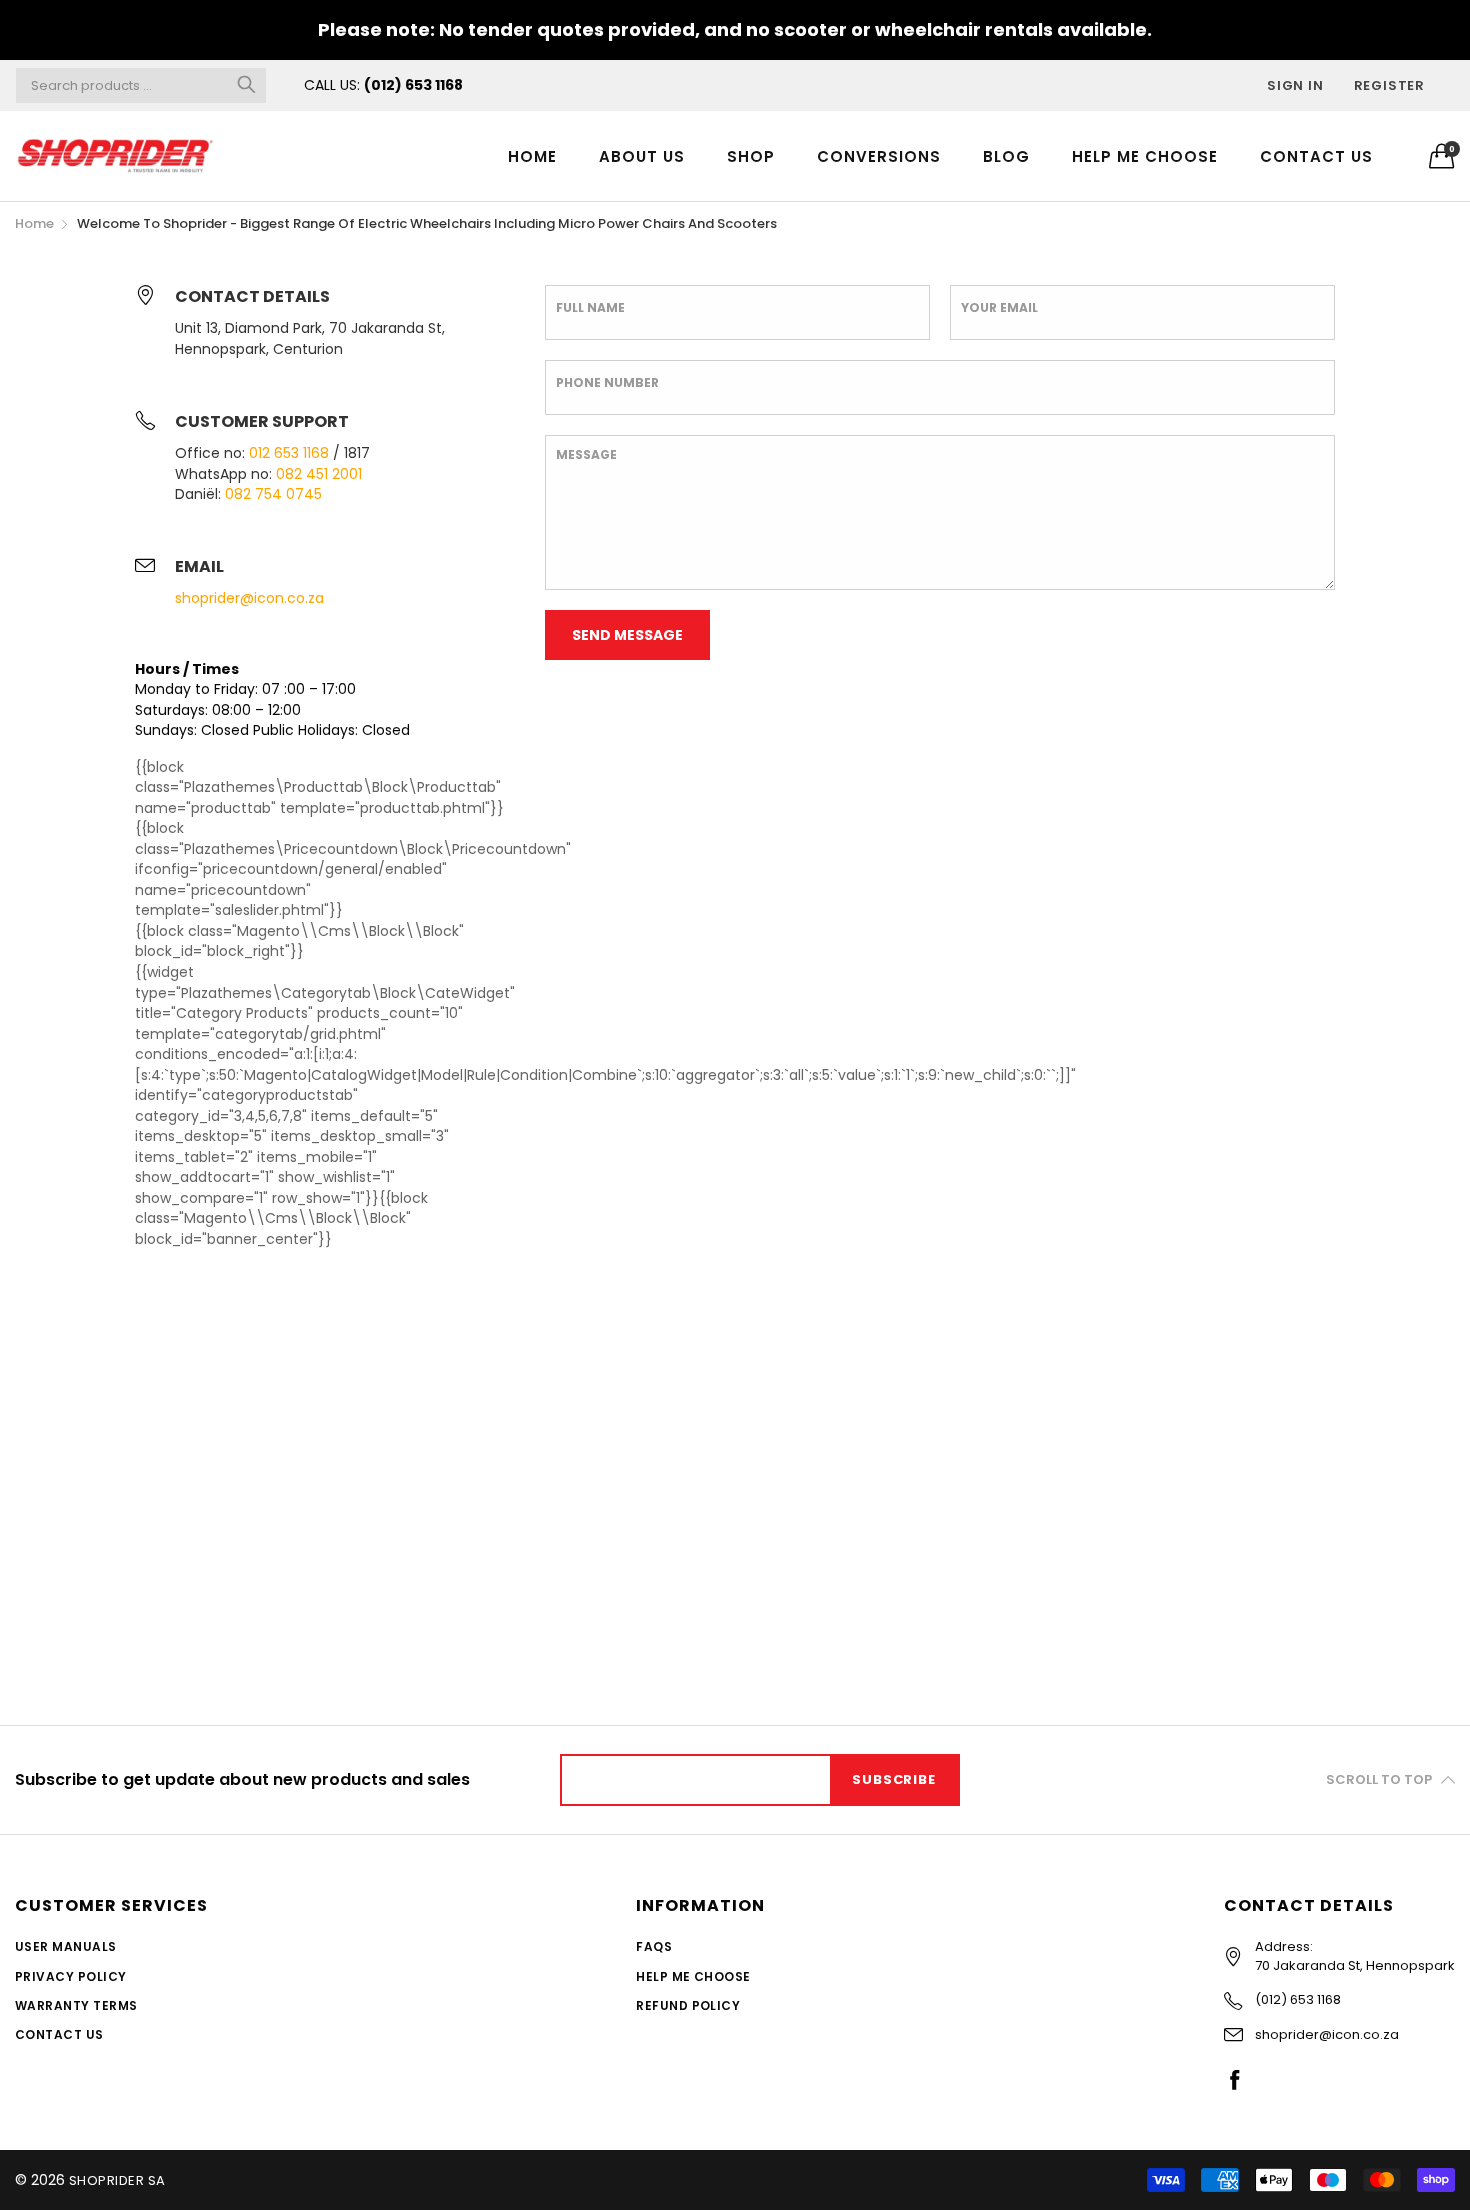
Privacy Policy (71, 1976)
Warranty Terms (76, 2005)
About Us (642, 156)
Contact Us (1316, 156)
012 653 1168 (289, 453)
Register (1389, 85)
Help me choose (1145, 156)
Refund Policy (688, 2005)
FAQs (654, 1946)
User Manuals (66, 1946)
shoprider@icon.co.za (249, 598)
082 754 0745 (273, 494)
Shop (751, 156)
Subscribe (893, 1779)
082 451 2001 (319, 474)
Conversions (879, 156)
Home (532, 156)
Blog (1006, 156)
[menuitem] (532, 155)
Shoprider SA (117, 2180)
